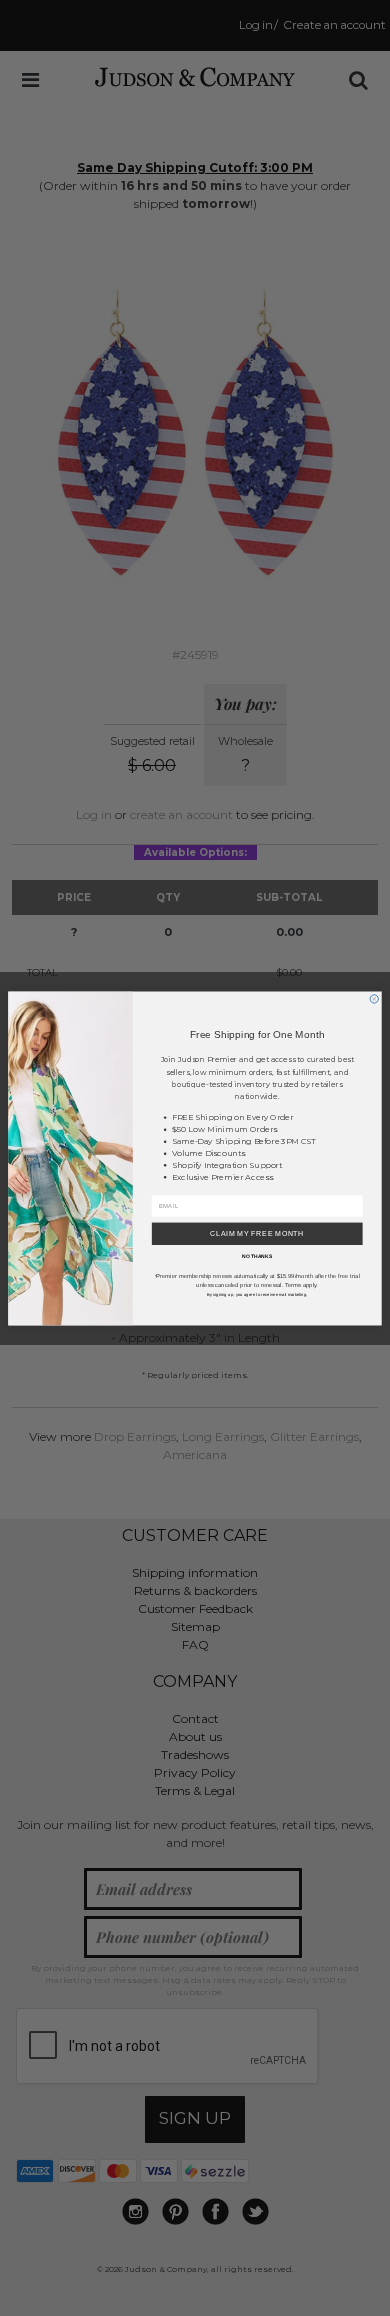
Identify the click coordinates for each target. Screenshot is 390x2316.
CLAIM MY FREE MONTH (257, 1233)
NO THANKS (257, 1256)
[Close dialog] (374, 998)
